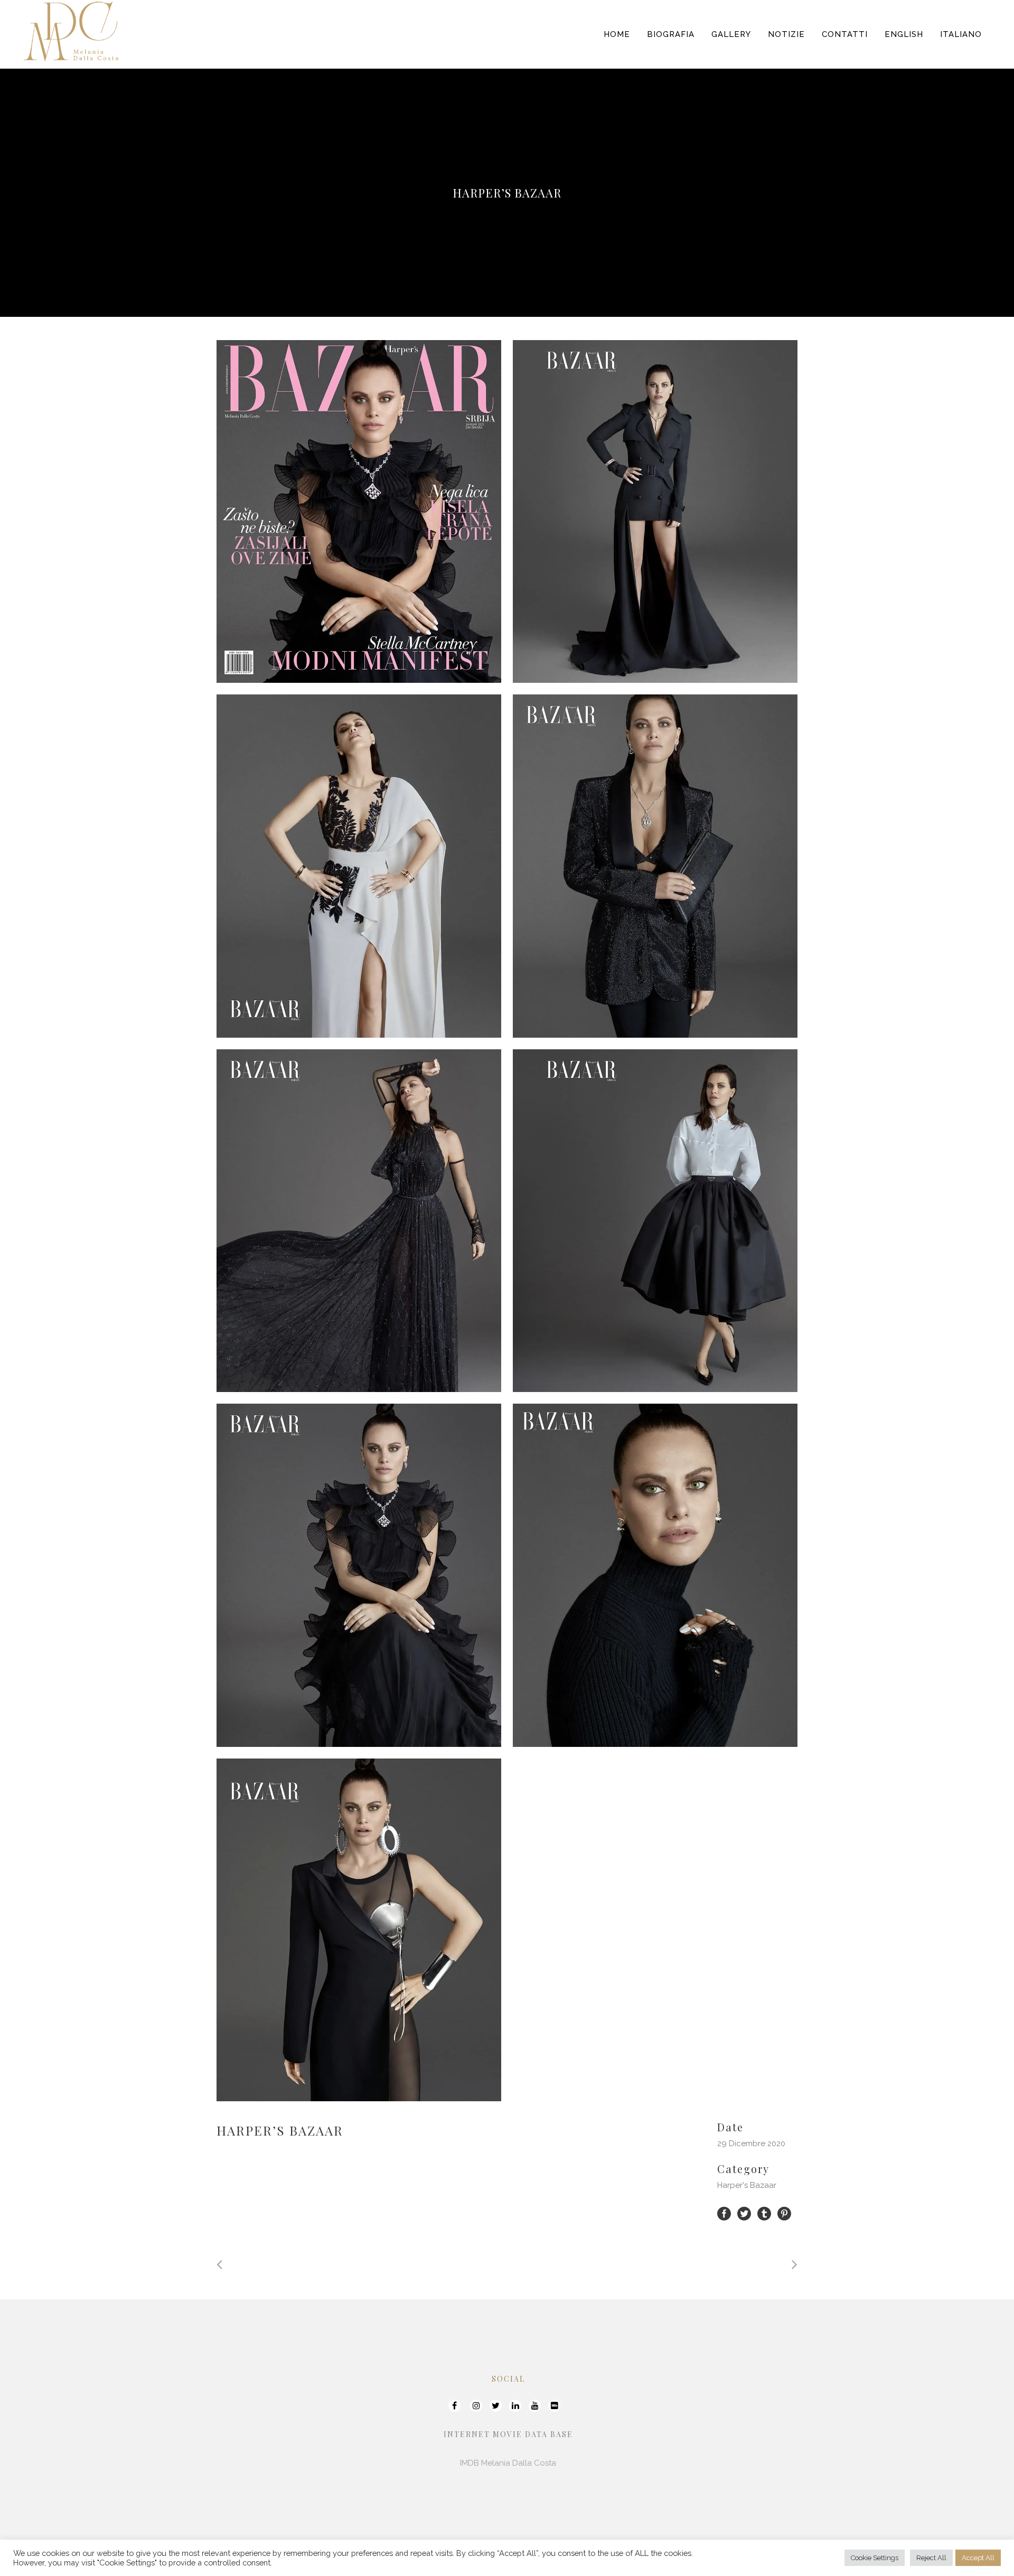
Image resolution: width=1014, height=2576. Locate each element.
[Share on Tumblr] (764, 2213)
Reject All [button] (931, 2558)
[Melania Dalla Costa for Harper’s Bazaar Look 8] (359, 1930)
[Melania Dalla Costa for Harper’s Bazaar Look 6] (359, 1575)
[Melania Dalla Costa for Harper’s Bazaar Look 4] (359, 1221)
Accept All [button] (978, 2558)
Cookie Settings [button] (875, 2558)
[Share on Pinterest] (784, 2213)
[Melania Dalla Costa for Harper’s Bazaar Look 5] (655, 1221)
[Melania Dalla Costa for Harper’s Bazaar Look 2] (359, 866)
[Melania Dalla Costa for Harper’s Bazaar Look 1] (655, 511)
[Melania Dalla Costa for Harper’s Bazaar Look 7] (655, 1575)
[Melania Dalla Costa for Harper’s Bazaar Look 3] (655, 866)
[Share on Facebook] (724, 2213)
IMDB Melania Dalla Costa (508, 2463)
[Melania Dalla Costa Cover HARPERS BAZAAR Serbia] (359, 511)
